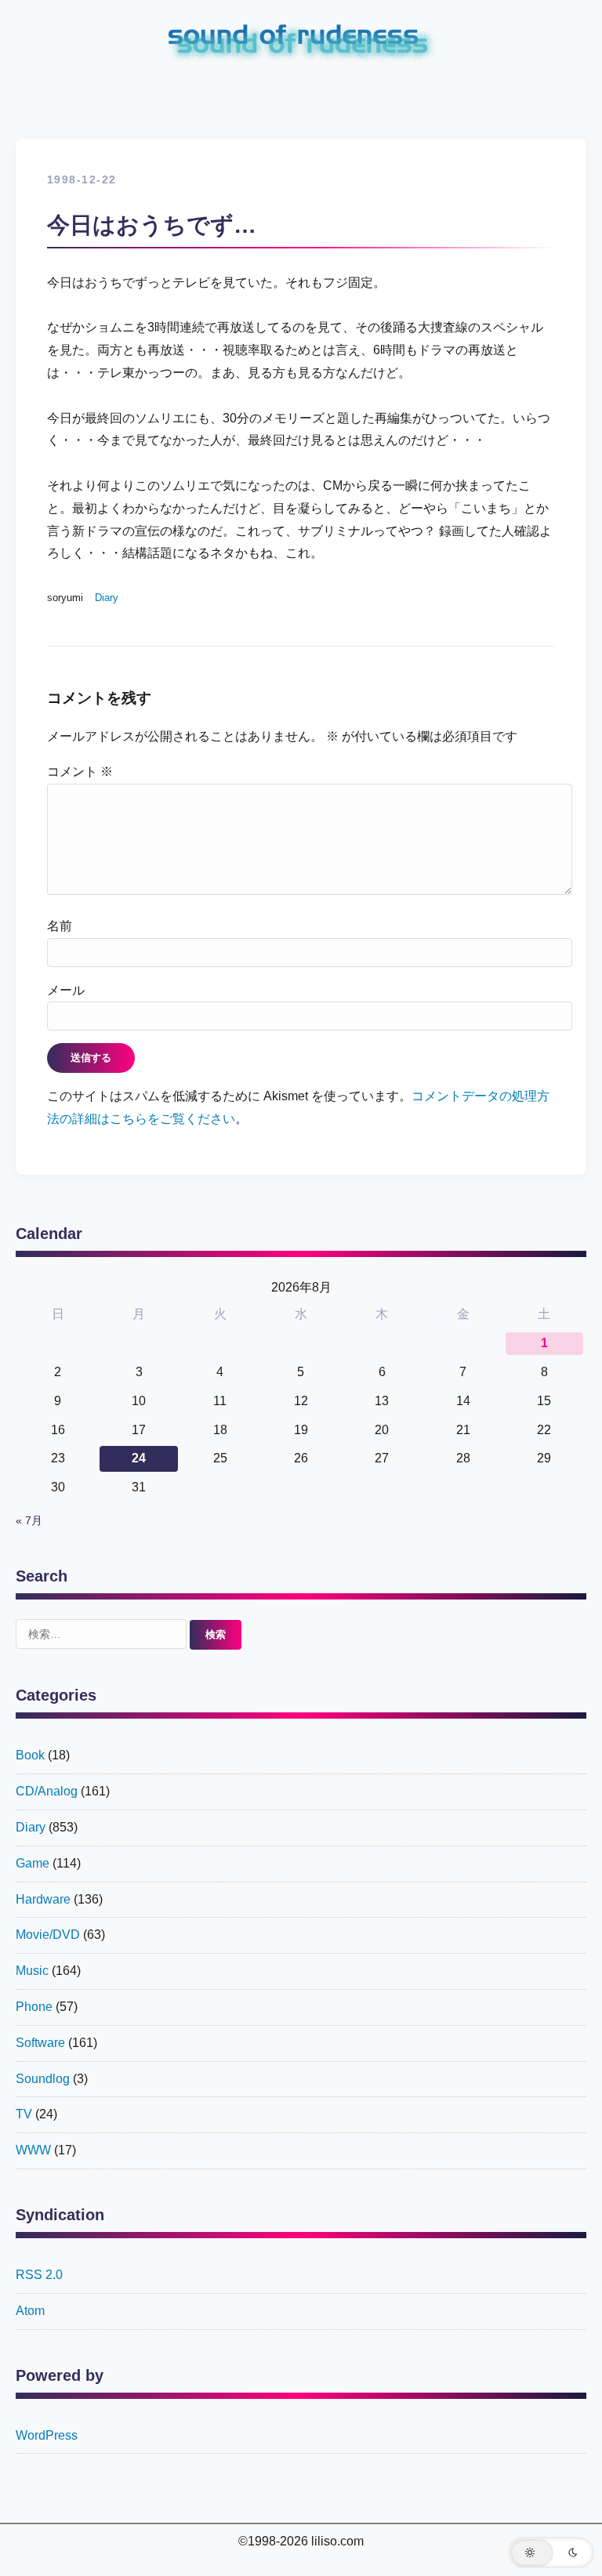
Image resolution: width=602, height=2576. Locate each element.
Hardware (43, 1899)
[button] (551, 2552)
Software (40, 2043)
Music (32, 1971)
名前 (60, 926)
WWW (33, 2150)
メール (66, 990)
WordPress (47, 2435)
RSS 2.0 (39, 2275)
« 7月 (29, 1521)
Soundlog (43, 2079)
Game (33, 1863)
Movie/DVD (48, 1935)
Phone (34, 2007)
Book (30, 1755)
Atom (30, 2311)
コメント (80, 772)
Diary (107, 598)
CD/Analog (47, 1791)
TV (24, 2114)
